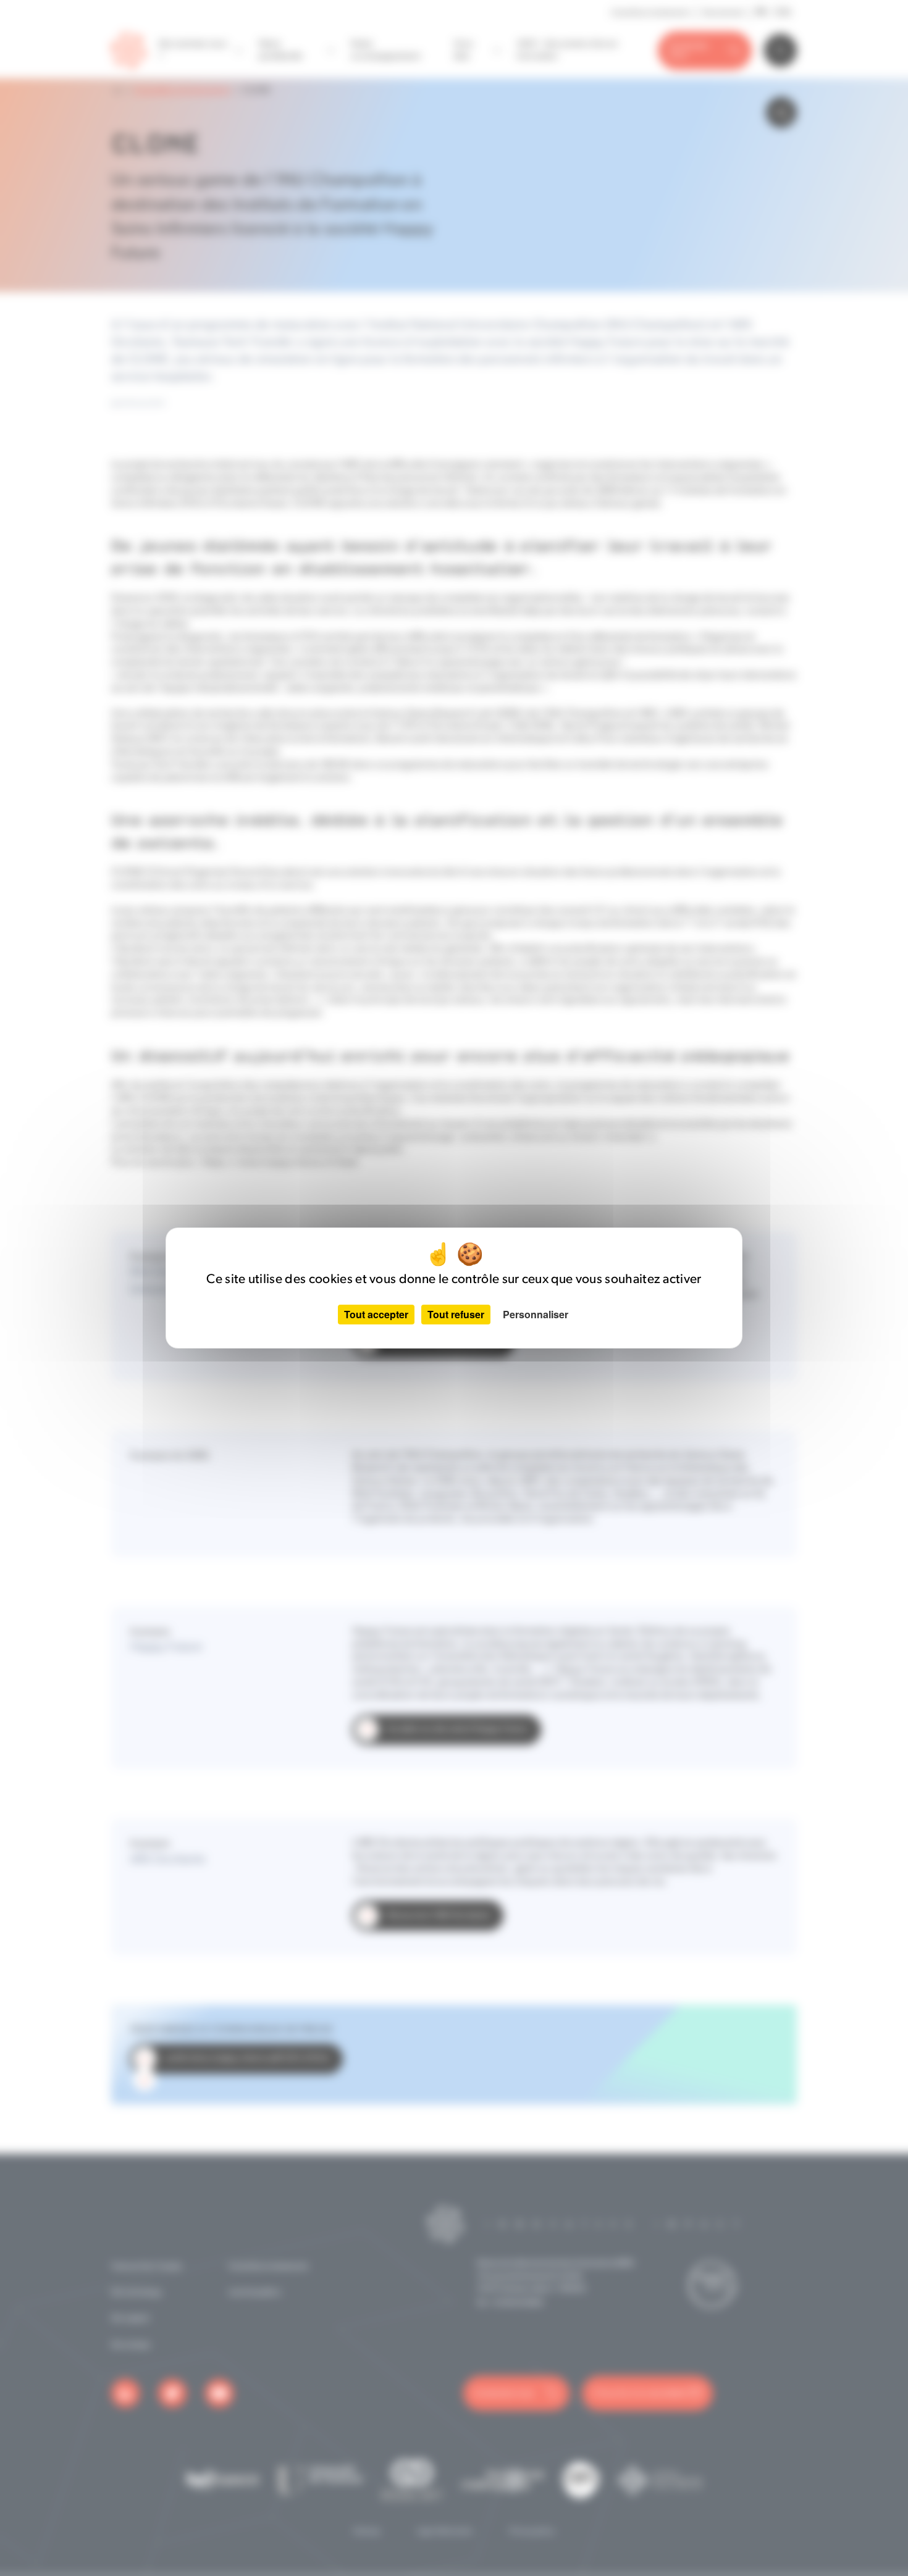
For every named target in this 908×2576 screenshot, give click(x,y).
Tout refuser (456, 1314)
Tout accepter (376, 1314)
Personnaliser (536, 1314)
